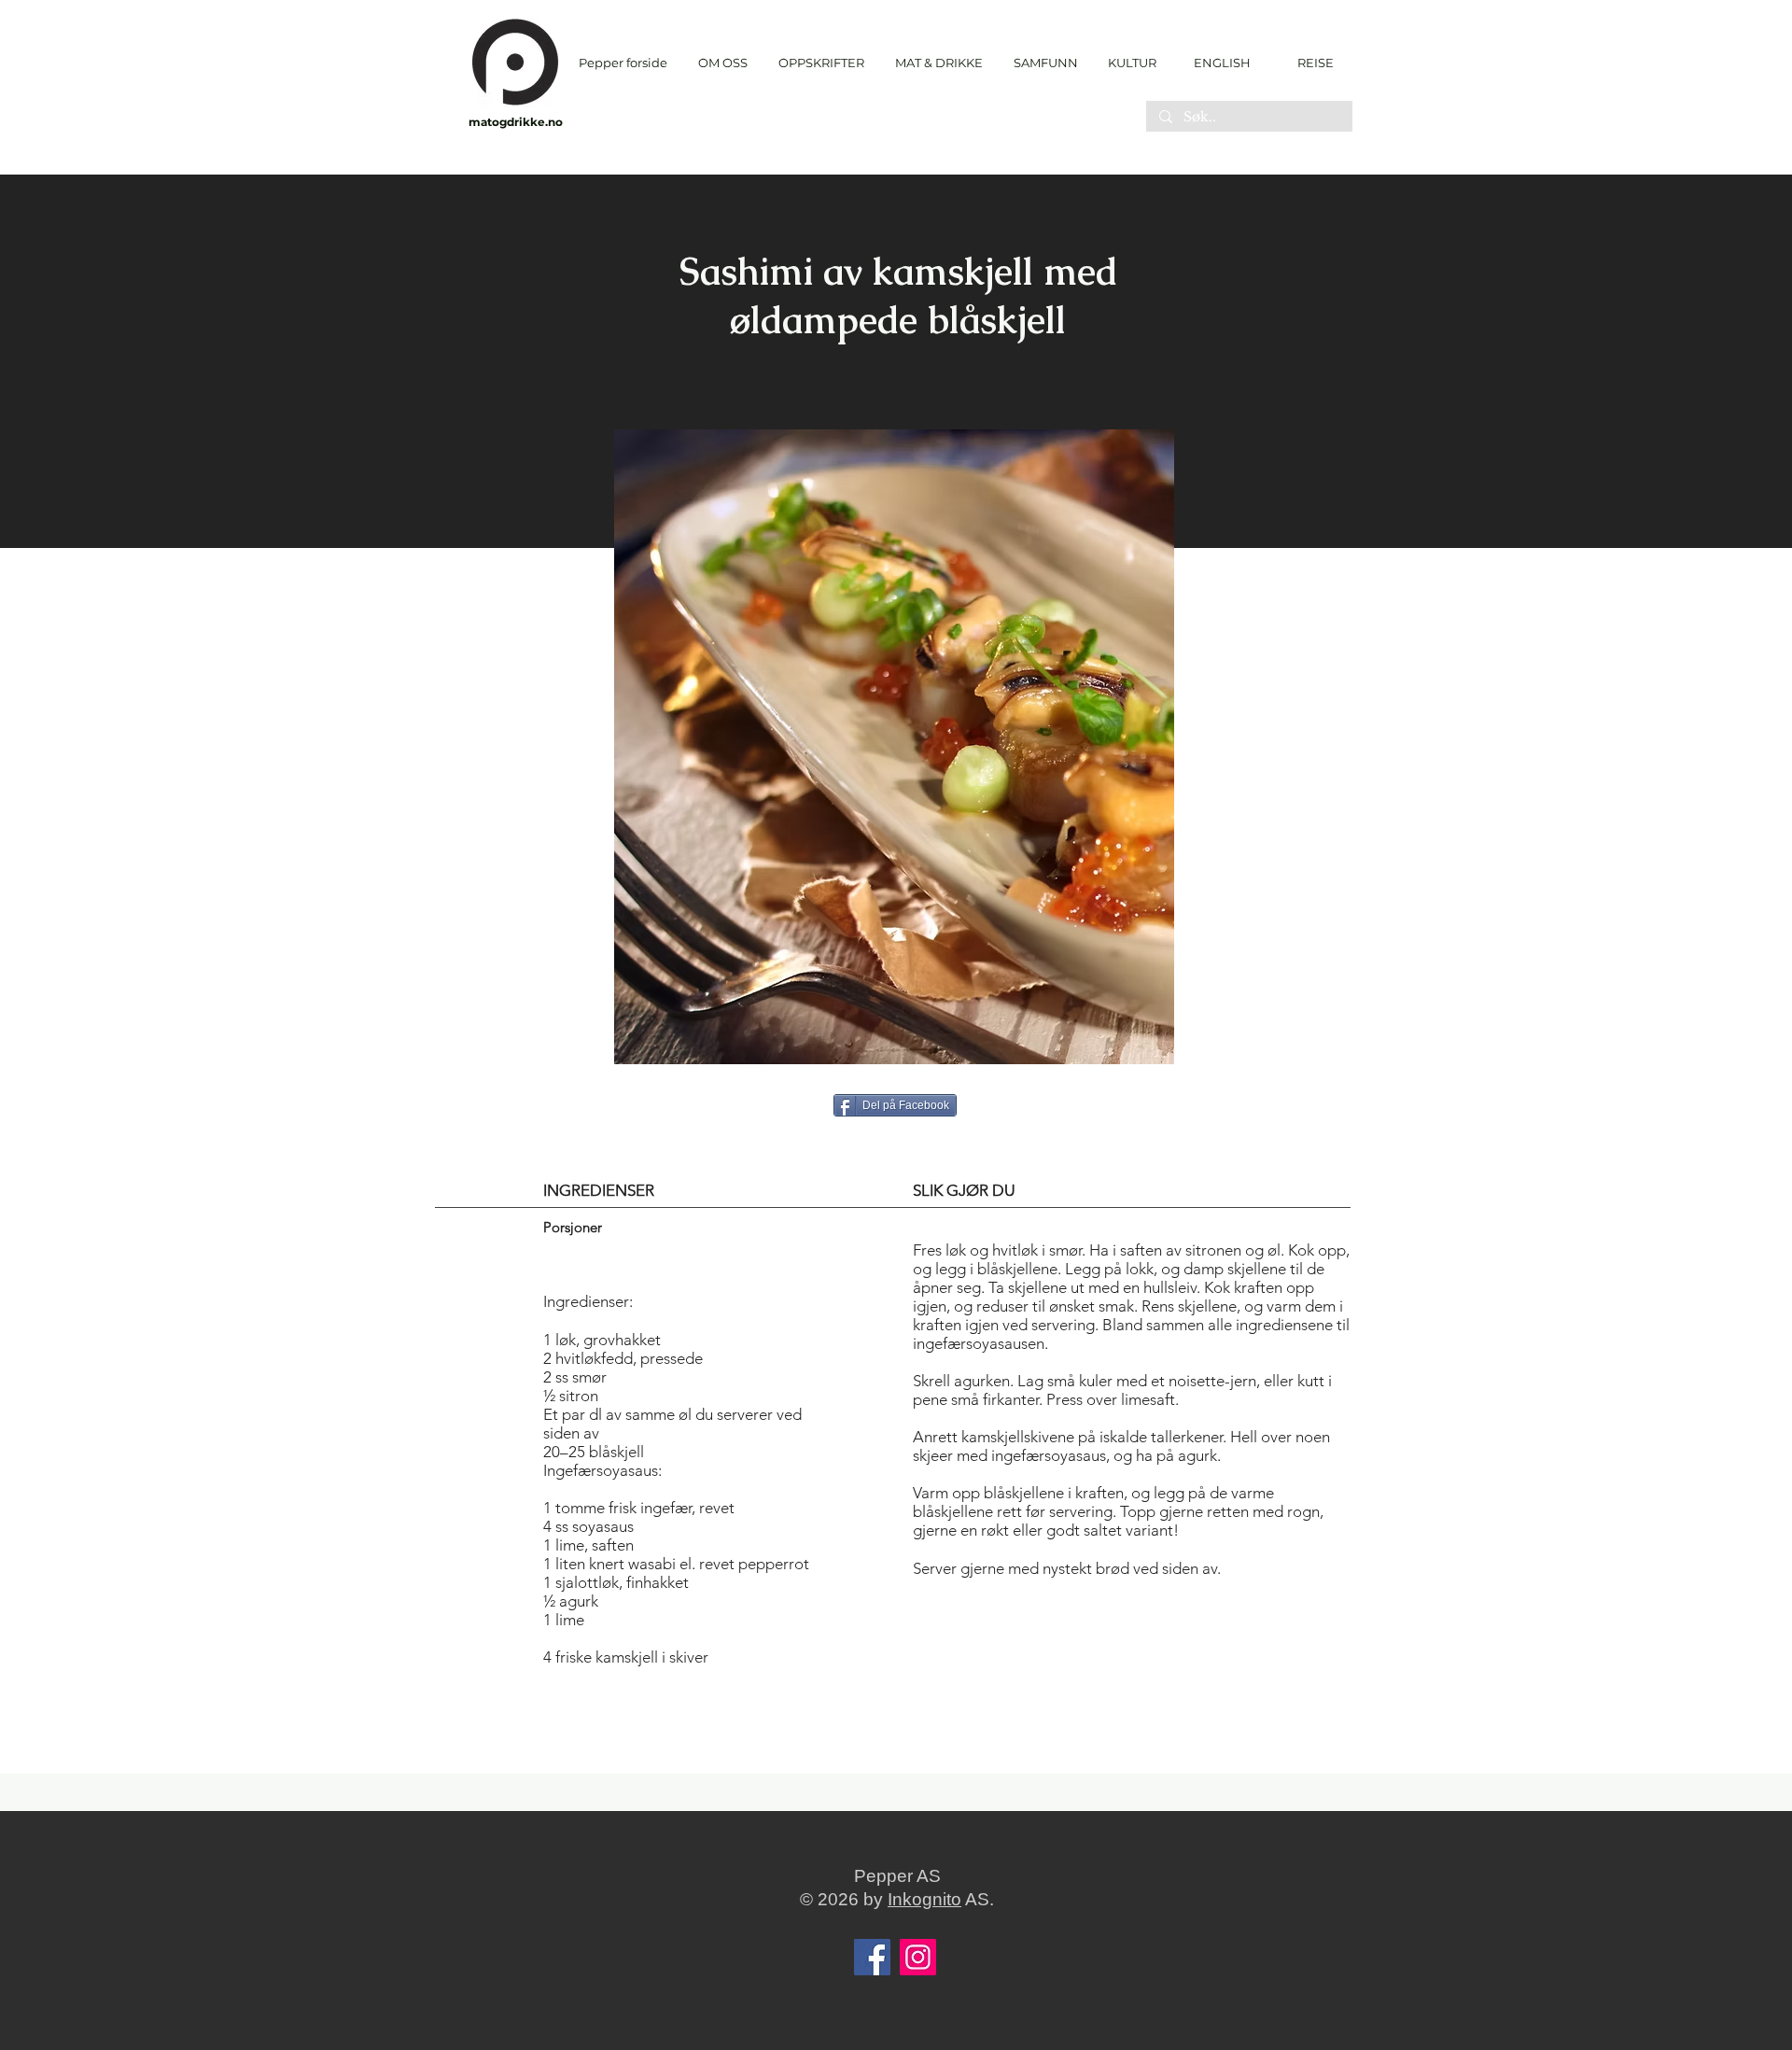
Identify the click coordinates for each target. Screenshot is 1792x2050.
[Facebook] (872, 1957)
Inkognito (924, 1899)
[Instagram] (918, 1957)
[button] (821, 63)
